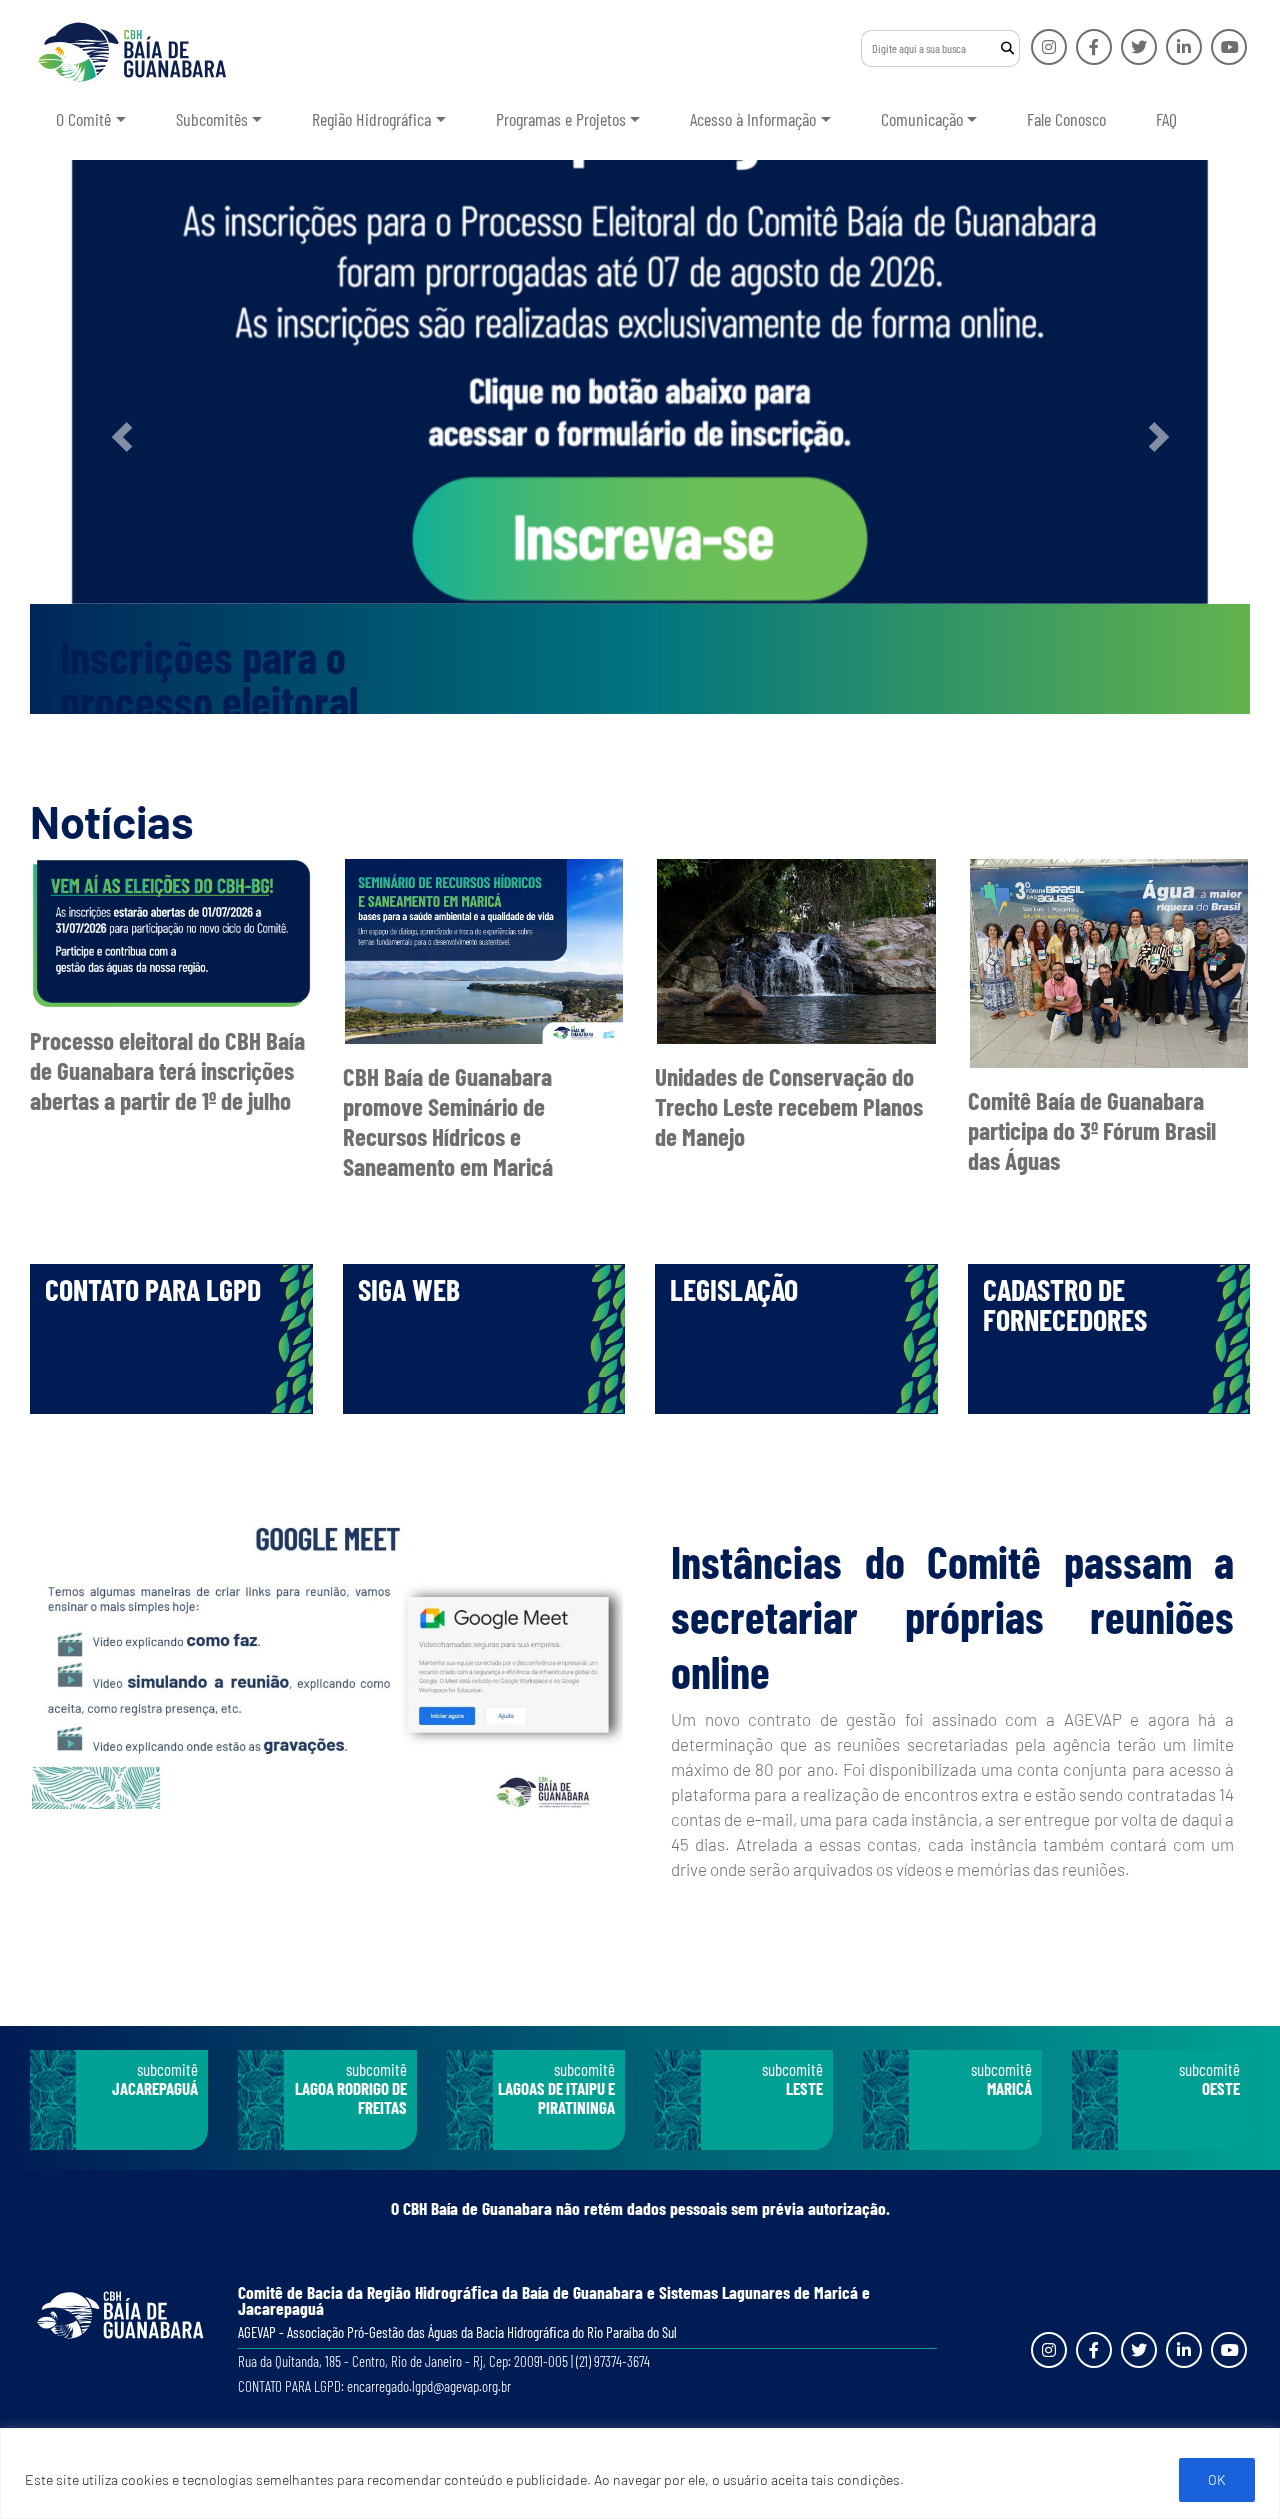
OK (1217, 2479)
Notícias (112, 821)
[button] (121, 437)
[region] (640, 2473)
